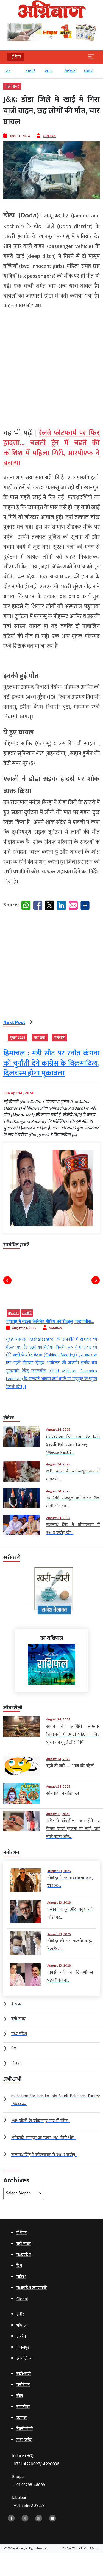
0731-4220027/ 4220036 (37, 2464)
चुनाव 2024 (18, 1038)
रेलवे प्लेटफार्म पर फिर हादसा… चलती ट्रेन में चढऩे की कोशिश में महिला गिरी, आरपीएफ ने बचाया (51, 448)
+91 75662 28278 (29, 2506)
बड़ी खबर (12, 86)
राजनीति (11, 71)
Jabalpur (28, 2502)
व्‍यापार (29, 71)
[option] (13, 73)
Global (69, 71)
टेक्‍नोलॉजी (51, 71)
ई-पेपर (88, 71)
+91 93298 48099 (29, 2485)
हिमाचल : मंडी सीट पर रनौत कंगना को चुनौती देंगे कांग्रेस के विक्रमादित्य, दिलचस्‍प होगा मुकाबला (51, 1063)
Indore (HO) (36, 2460)
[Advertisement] (51, 367)
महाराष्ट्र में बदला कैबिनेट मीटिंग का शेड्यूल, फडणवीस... (50, 1322)
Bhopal (29, 2481)
